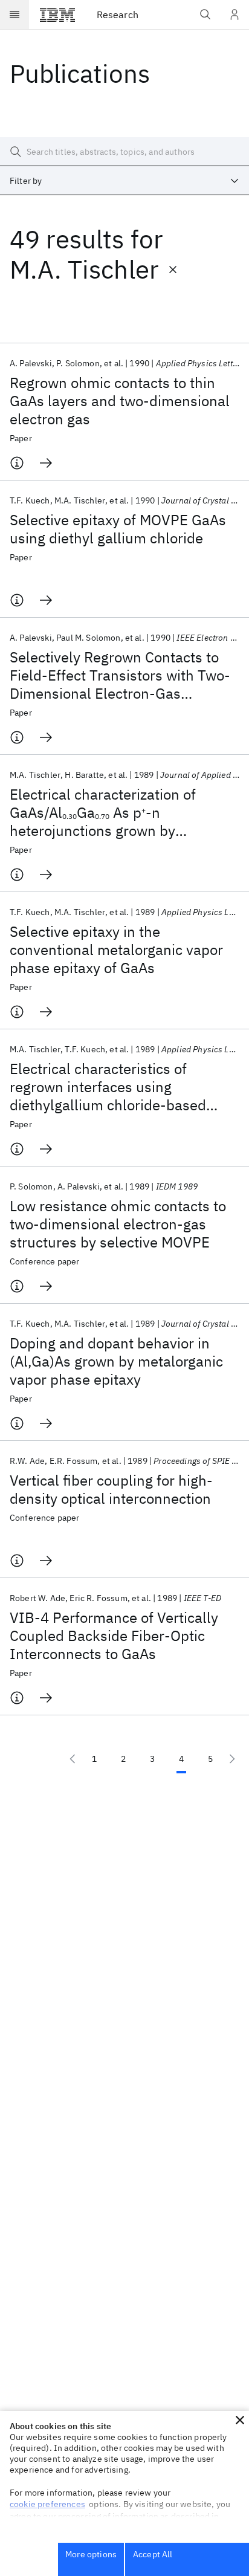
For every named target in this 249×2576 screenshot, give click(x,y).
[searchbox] (124, 152)
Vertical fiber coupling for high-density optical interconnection (111, 1489)
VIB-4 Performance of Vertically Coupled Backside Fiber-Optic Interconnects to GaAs (114, 1636)
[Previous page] (73, 1759)
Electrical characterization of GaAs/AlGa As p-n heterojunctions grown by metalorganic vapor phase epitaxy (120, 812)
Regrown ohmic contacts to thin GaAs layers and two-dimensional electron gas (120, 401)
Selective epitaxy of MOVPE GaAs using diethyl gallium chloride (118, 529)
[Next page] (232, 1759)
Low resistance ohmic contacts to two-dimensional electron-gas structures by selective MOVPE (118, 1224)
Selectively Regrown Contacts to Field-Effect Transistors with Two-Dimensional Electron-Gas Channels (120, 675)
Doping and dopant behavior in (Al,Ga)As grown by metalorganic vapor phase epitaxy (116, 1361)
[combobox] (124, 181)
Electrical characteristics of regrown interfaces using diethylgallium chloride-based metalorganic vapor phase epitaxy (120, 1087)
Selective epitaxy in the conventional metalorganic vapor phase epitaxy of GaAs (116, 950)
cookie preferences (47, 2504)
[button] (240, 2420)
